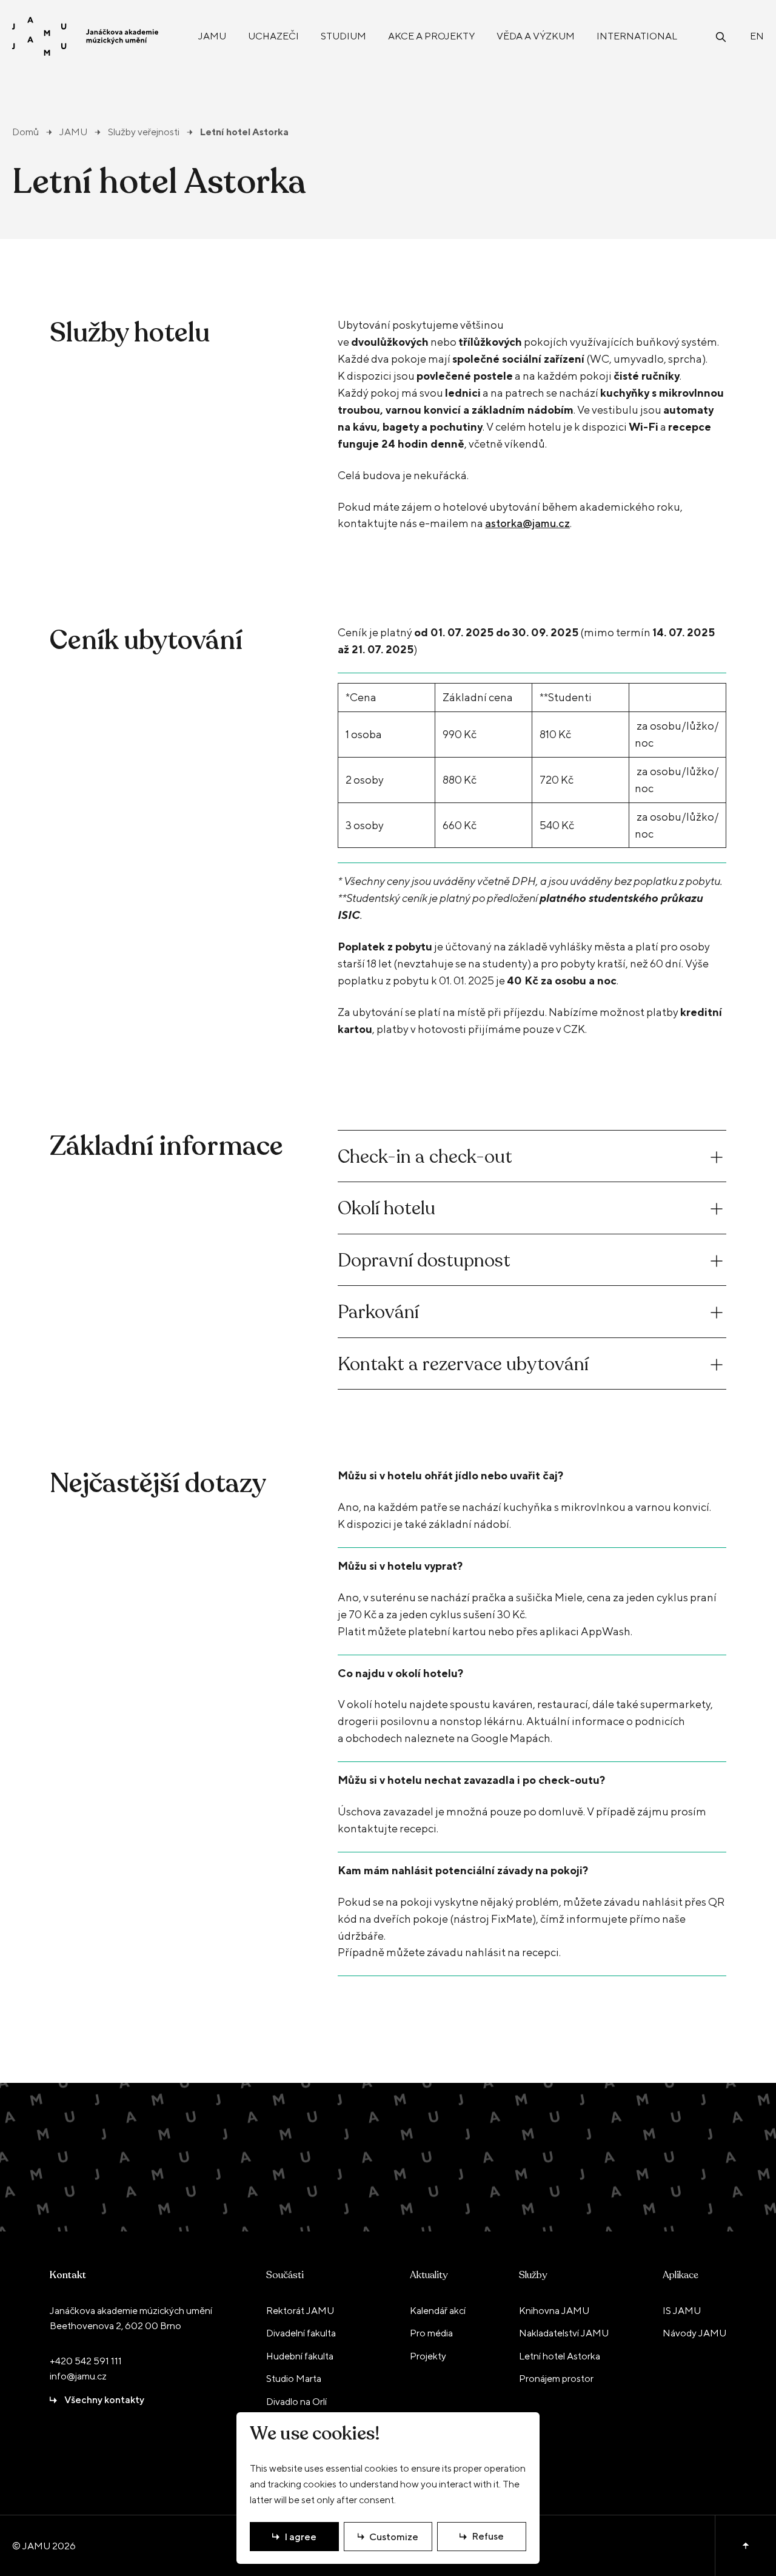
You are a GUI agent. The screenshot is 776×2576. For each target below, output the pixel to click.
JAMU (73, 132)
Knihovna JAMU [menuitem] (554, 2311)
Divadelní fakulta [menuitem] (301, 2333)
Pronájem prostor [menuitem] (556, 2379)
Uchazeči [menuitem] (273, 36)
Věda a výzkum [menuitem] (536, 36)
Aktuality (429, 2275)
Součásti (285, 2275)
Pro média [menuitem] (431, 2333)
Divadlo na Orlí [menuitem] (296, 2402)
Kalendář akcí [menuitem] (438, 2311)
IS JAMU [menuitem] (682, 2311)
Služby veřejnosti (144, 132)
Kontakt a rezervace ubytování (463, 1364)
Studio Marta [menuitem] (294, 2379)
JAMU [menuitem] (212, 36)
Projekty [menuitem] (428, 2356)
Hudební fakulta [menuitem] (300, 2356)
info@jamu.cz (78, 2376)
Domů (25, 132)
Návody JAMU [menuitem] (694, 2333)
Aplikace (681, 2275)
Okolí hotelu (386, 1209)
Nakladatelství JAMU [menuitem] (564, 2333)
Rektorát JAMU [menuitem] (300, 2311)
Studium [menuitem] (343, 36)
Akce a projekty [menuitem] (431, 36)
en (757, 36)
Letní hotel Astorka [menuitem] (560, 2356)
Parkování (378, 1312)
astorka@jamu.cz (527, 523)
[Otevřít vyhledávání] (721, 36)
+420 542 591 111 (86, 2361)
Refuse (488, 2536)
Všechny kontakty (104, 2400)
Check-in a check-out (425, 1157)
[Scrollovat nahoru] (745, 2546)
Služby (533, 2275)
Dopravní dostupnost (424, 1261)
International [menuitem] (637, 36)
